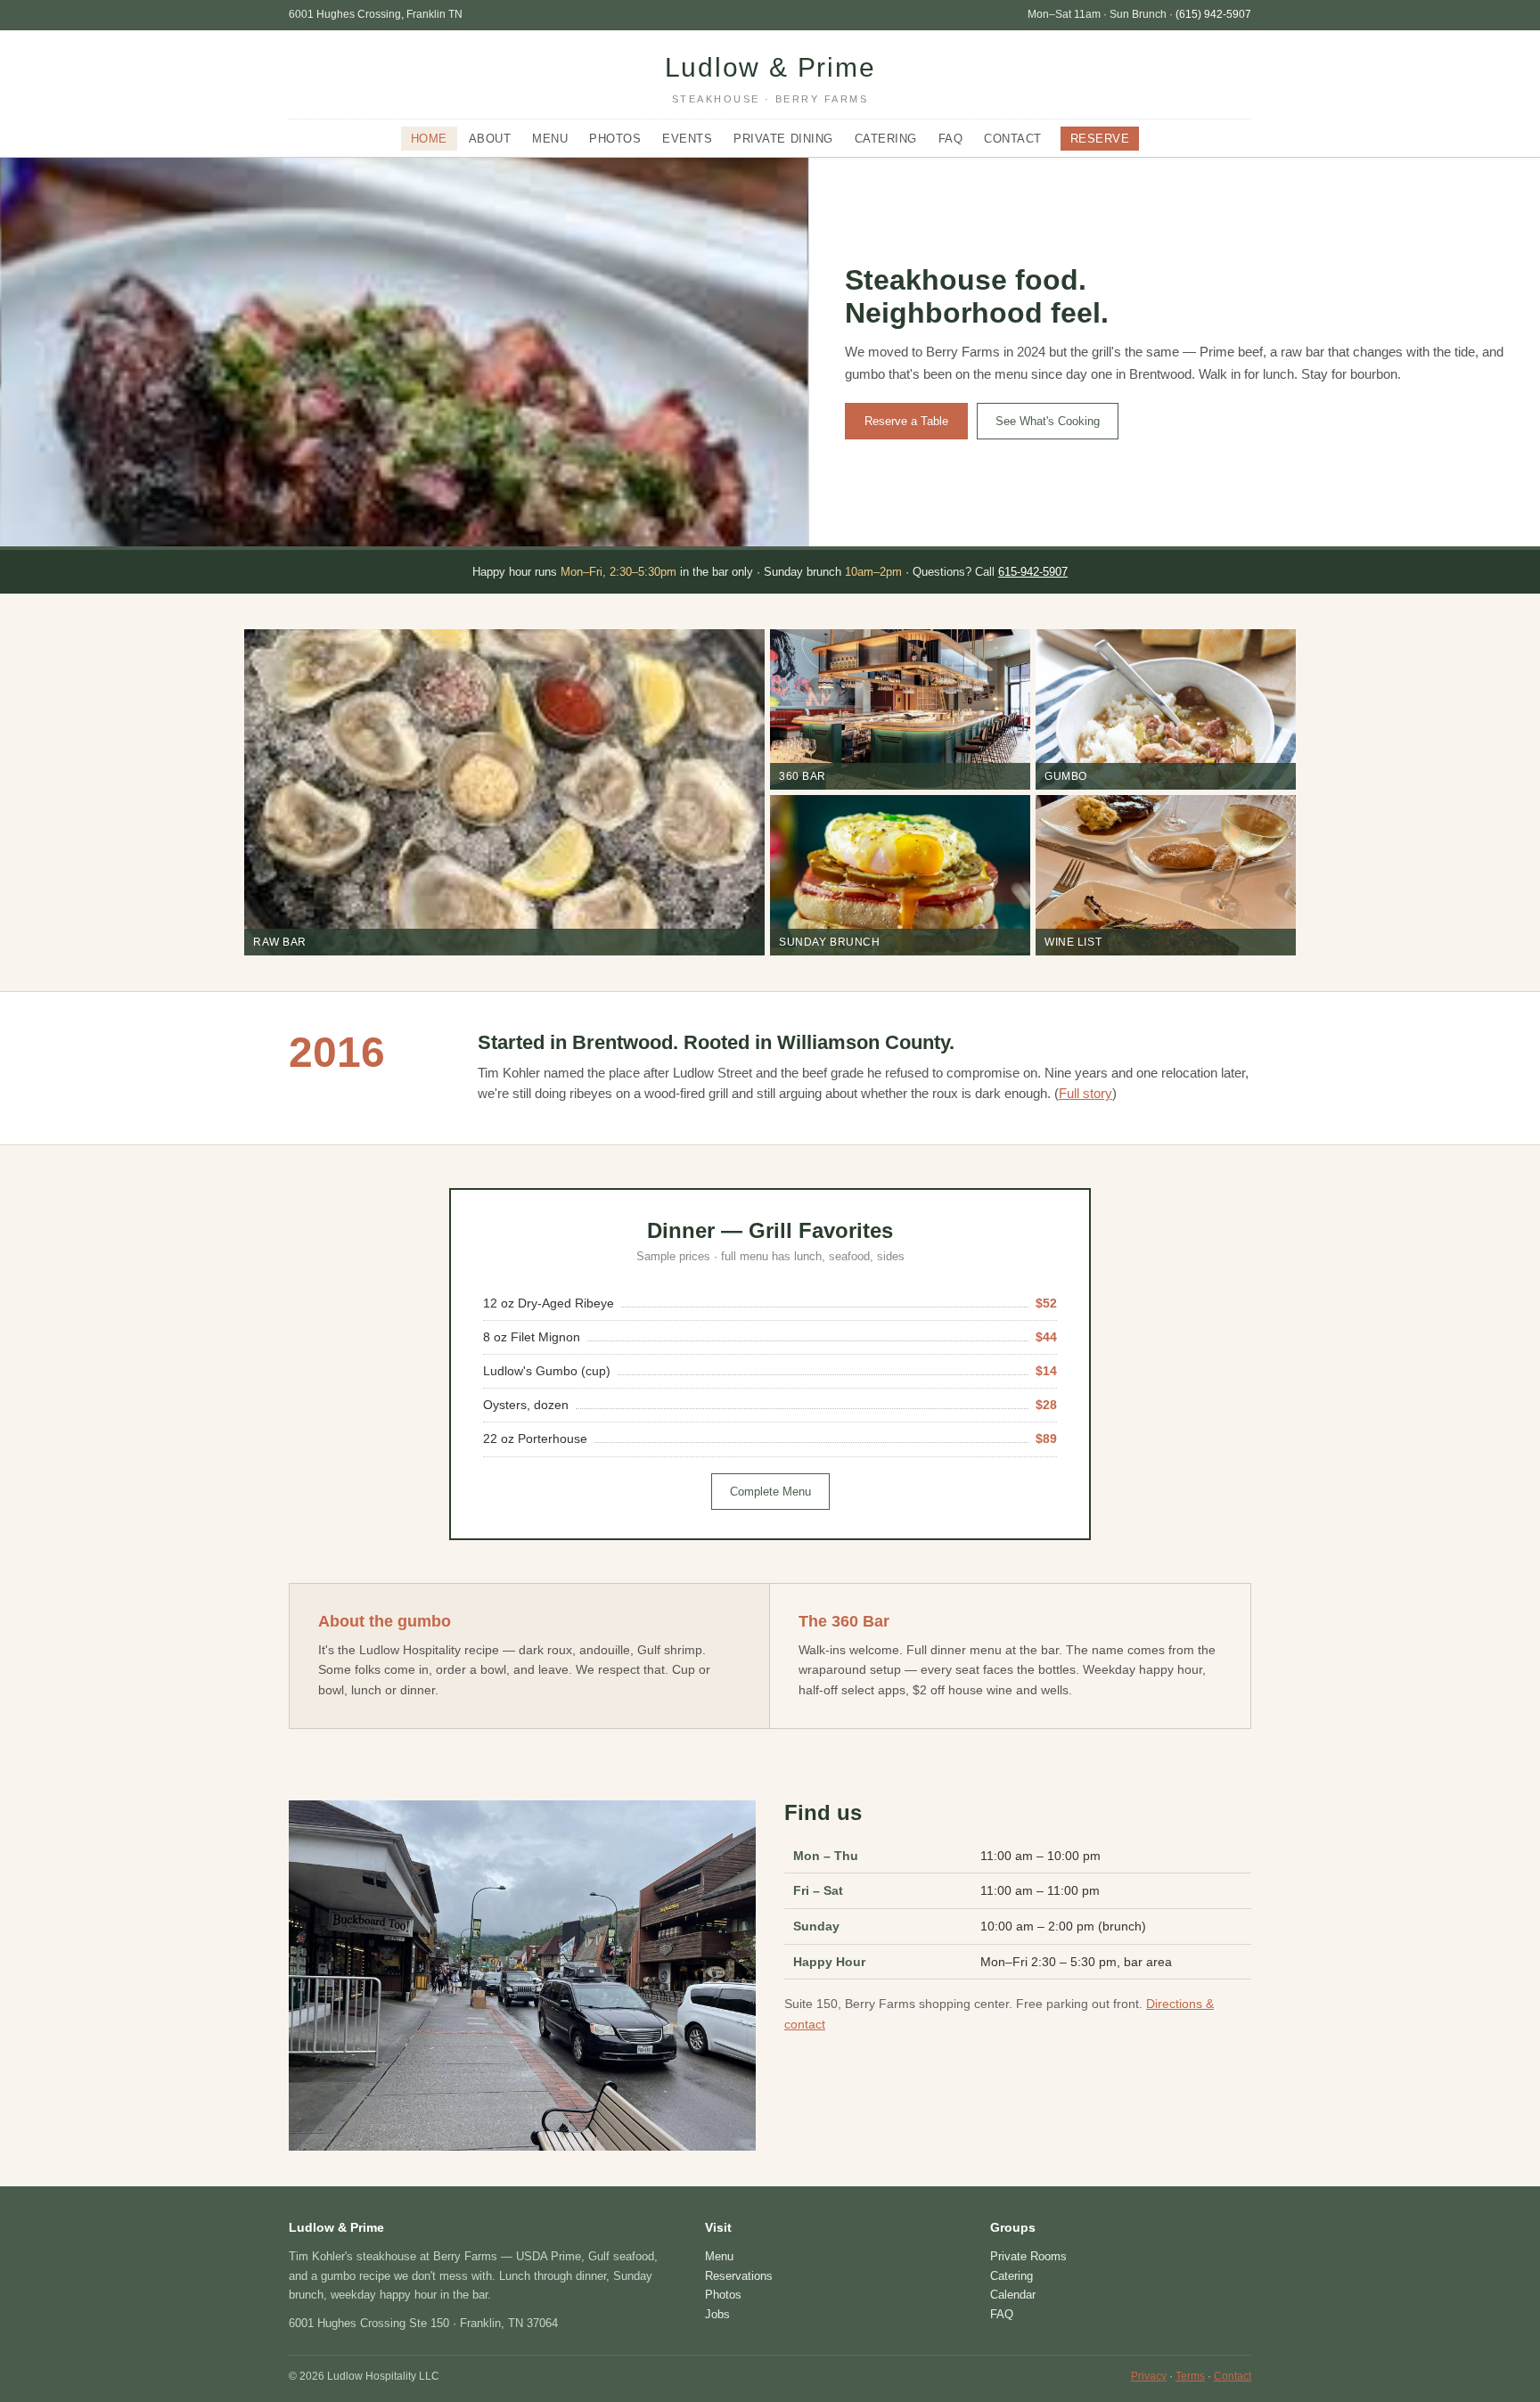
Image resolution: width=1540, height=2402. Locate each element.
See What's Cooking (1048, 421)
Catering (886, 139)
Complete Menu (770, 1492)
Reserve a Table (906, 421)
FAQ (951, 139)
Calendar (1013, 2295)
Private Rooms (1028, 2256)
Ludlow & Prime (770, 78)
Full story (1085, 1094)
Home (429, 139)
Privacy (1149, 2376)
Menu (550, 139)
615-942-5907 (1033, 572)
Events (687, 139)
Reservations (739, 2276)
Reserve (1100, 139)
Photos (615, 139)
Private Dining (783, 139)
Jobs (717, 2314)
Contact (1013, 139)
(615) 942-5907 (1213, 14)
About (490, 139)
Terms (1190, 2376)
